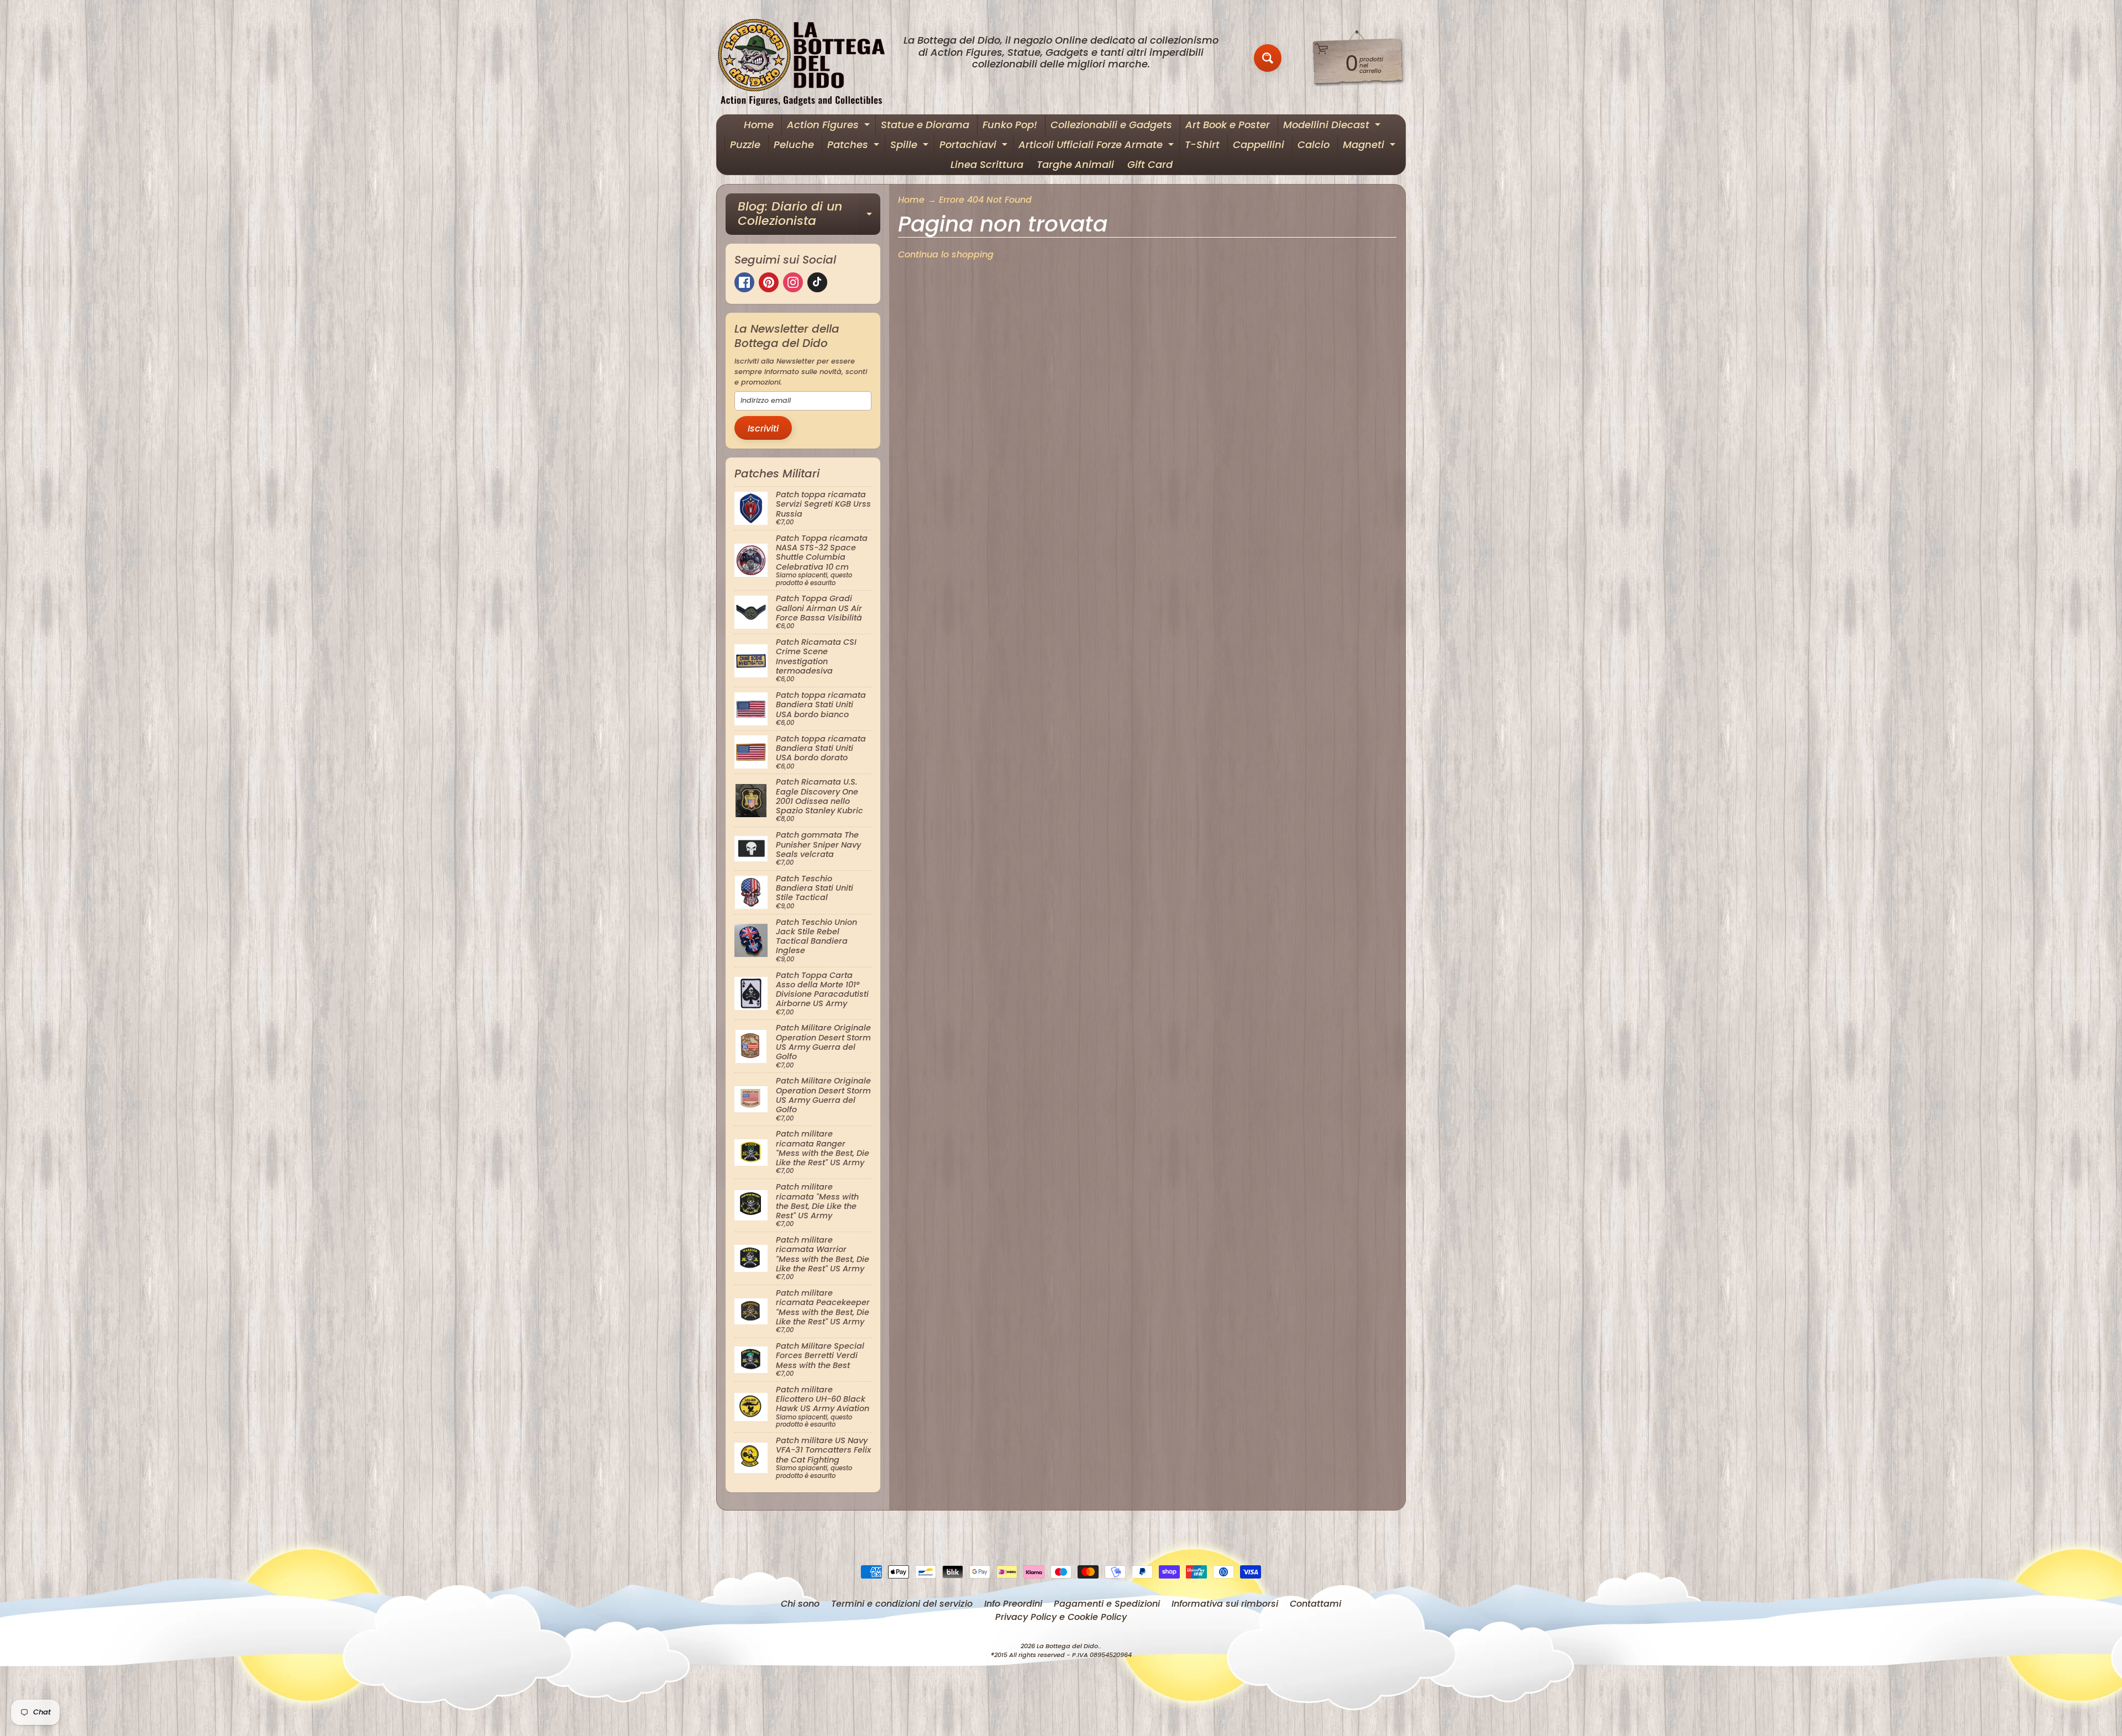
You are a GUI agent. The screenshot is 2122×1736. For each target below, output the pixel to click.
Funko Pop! (1010, 125)
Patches (855, 146)
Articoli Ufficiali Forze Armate (1097, 146)
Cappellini (1259, 144)
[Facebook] (744, 282)
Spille (911, 146)
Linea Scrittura (987, 164)
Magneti (1370, 146)
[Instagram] (793, 282)
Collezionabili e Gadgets (1111, 125)
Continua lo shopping (946, 254)
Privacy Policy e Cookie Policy (1061, 1617)
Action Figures (830, 126)
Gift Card (1150, 164)
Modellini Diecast (1333, 126)
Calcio (1314, 144)
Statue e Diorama (925, 125)
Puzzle (745, 144)
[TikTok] (817, 282)
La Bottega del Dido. (1068, 1646)
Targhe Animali (1075, 164)
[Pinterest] (769, 282)
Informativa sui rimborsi (1225, 1604)
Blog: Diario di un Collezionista (809, 215)
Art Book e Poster (1228, 125)
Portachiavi (975, 146)
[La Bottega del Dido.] (807, 58)
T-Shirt (1202, 144)
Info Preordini (1013, 1604)
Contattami (1315, 1604)
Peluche (794, 144)
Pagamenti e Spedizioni (1107, 1604)
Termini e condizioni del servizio (902, 1604)
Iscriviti (763, 428)
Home (759, 125)
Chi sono (800, 1604)
